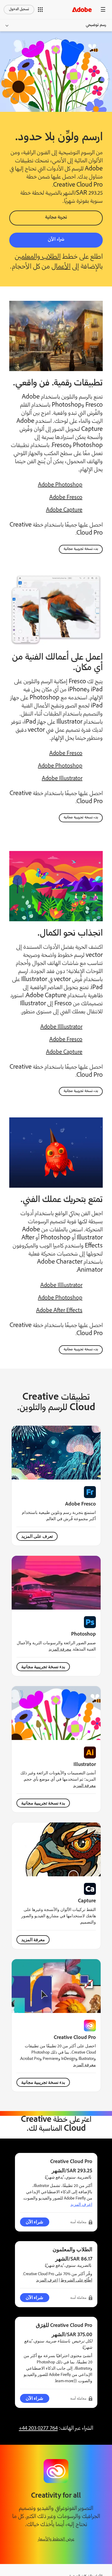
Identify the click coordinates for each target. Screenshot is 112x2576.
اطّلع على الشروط (76, 2280)
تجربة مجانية (56, 218)
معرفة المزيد (60, 1649)
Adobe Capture (64, 510)
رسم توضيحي (96, 25)
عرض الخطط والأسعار (56, 2539)
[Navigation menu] (103, 9)
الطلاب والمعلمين (38, 257)
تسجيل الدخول (19, 9)
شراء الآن (56, 240)
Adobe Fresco (66, 498)
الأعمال (61, 267)
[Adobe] (82, 9)
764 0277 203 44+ (38, 2429)
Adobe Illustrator (62, 779)
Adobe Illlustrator (61, 1027)
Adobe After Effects (59, 1311)
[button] (40, 10)
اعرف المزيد (81, 2204)
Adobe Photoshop (60, 485)
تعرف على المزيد (37, 1536)
